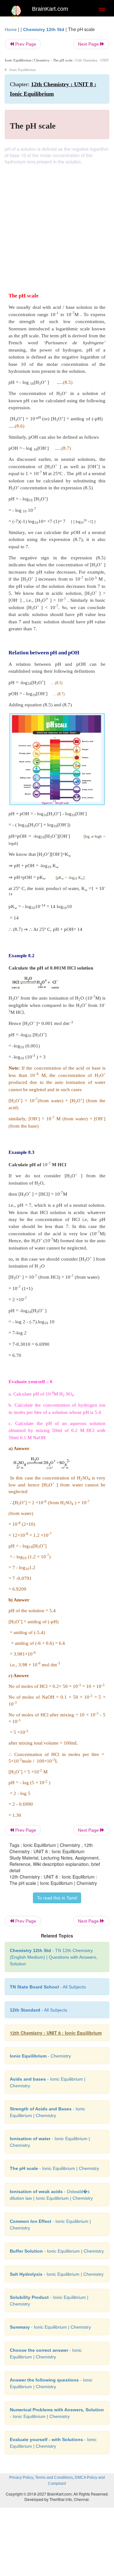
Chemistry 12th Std (44, 29)
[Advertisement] (57, 225)
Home (11, 29)
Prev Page (25, 44)
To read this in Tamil (57, 1898)
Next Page (89, 44)
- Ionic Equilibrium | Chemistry (54, 2168)
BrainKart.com (50, 9)
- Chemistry (40, 2056)
